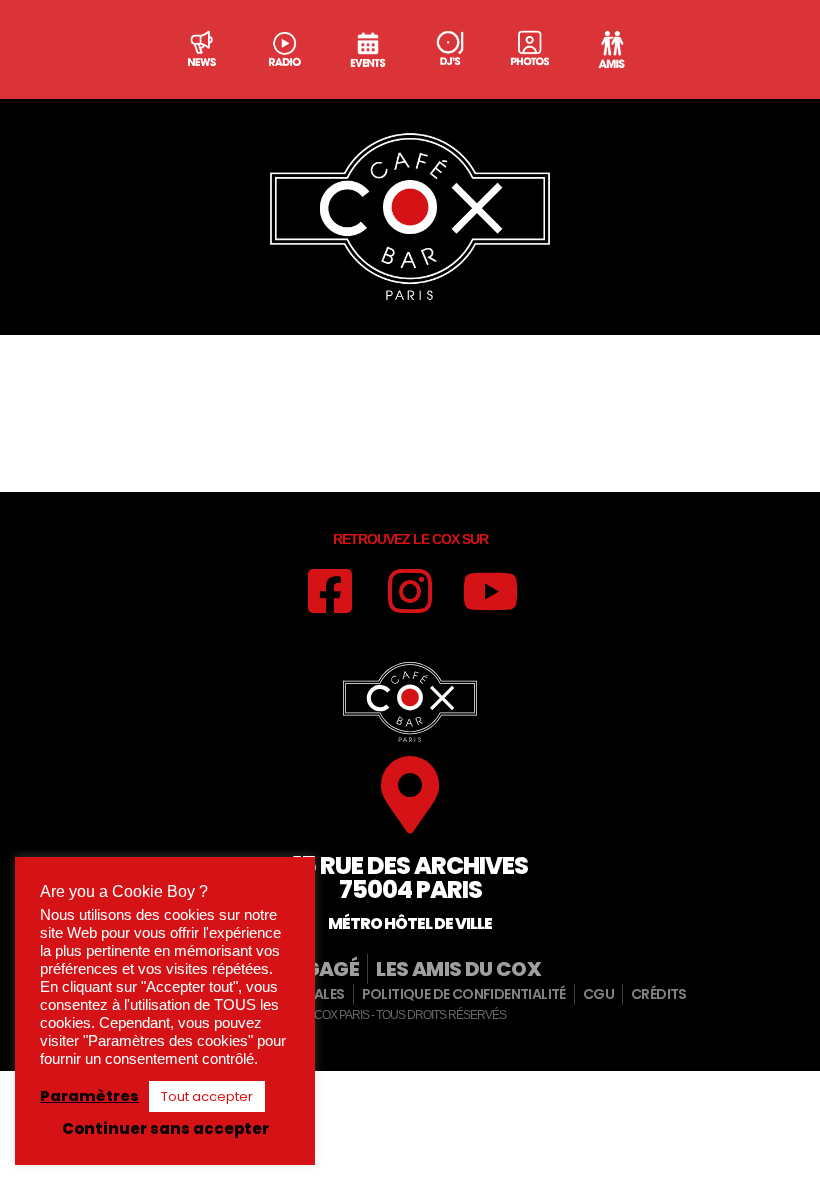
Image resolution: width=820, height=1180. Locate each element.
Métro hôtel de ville (410, 923)
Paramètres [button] (89, 1096)
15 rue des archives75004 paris (410, 877)
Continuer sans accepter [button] (165, 1128)
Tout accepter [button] (207, 1096)
